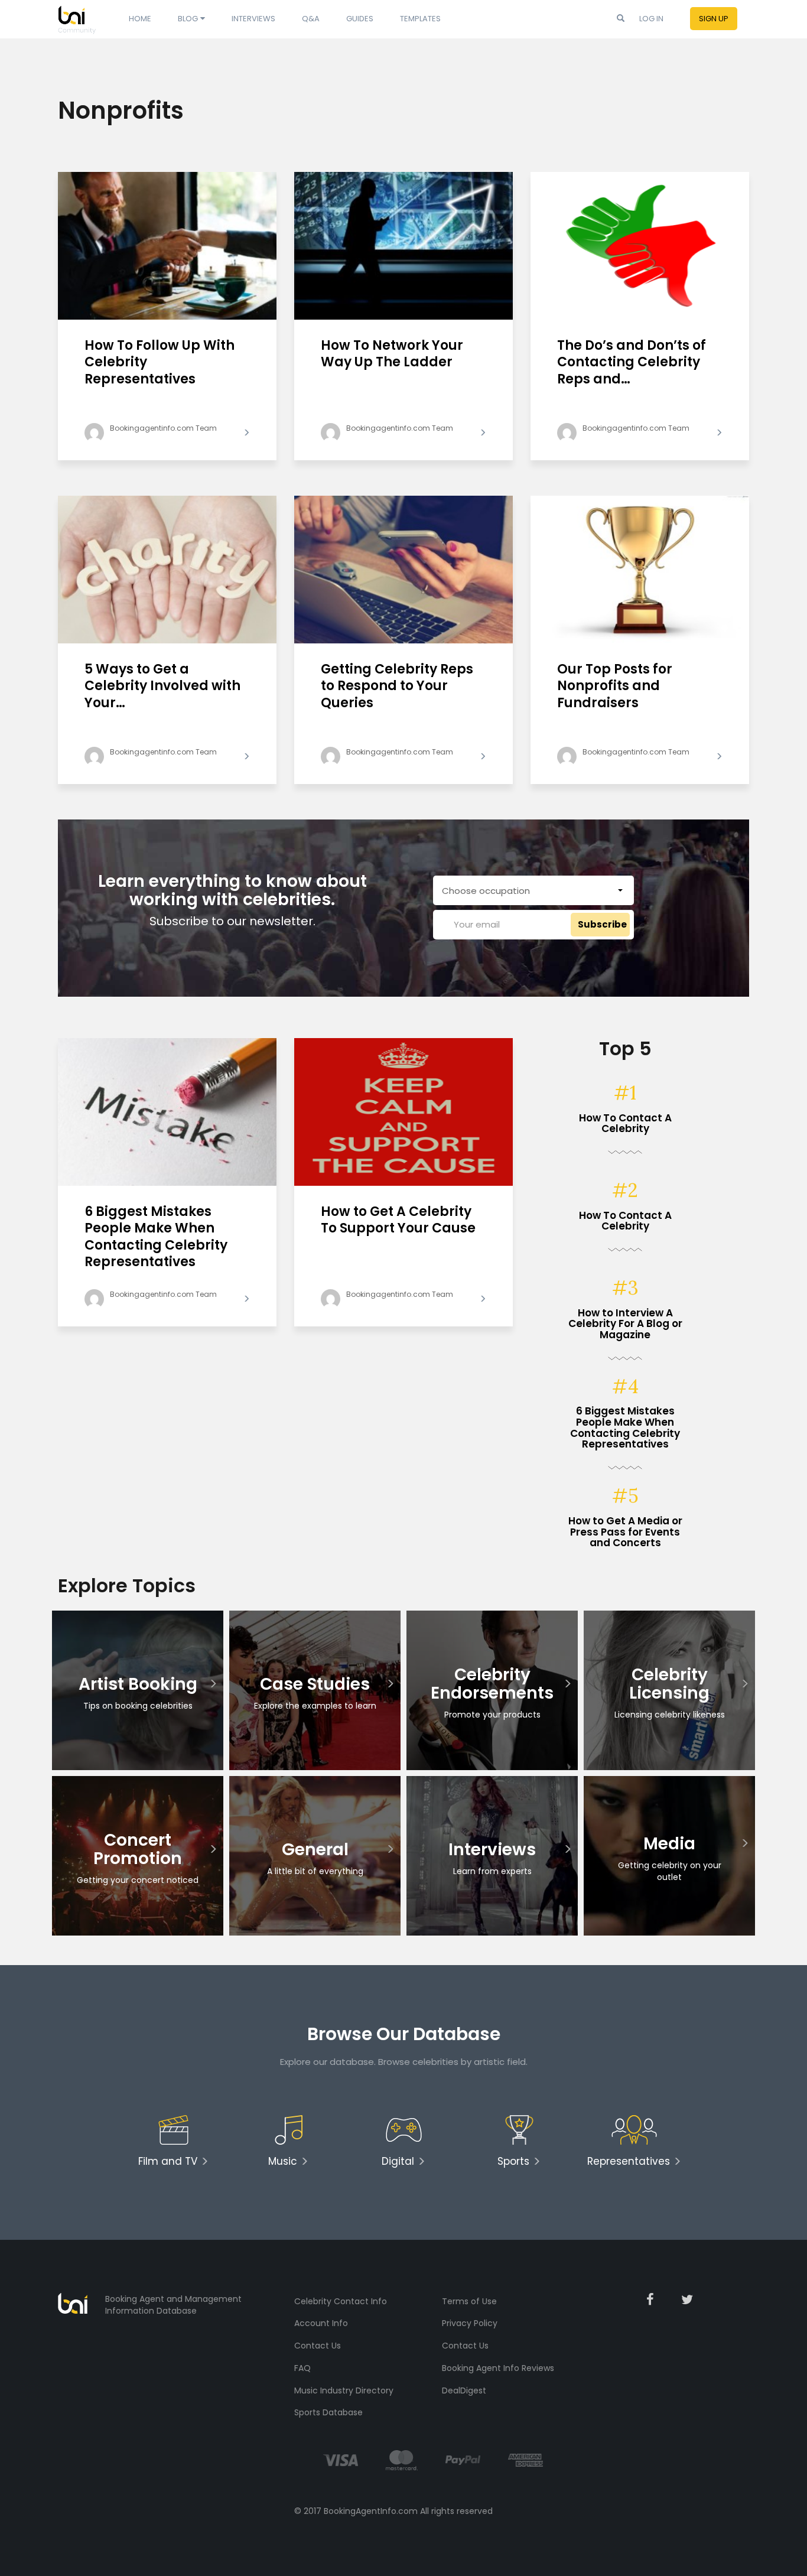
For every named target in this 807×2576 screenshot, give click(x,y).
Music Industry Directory (344, 2390)
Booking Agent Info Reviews (498, 2368)
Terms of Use (469, 2301)
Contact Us (318, 2346)
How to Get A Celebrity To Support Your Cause (398, 1221)
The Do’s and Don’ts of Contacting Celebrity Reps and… (632, 363)
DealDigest (464, 2390)
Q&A (311, 19)
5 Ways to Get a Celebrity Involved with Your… (162, 687)
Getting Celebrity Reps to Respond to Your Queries (397, 687)
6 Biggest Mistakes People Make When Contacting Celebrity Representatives (156, 1237)
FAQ (302, 2368)
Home (140, 19)
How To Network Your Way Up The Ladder (392, 354)
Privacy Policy (470, 2323)
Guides (360, 19)
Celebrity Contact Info (341, 2301)
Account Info (321, 2323)
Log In (651, 19)
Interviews (253, 19)
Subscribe (602, 924)
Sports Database (328, 2412)
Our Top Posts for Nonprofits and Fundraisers (615, 687)
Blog (188, 19)
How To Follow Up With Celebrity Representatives (160, 363)
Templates (420, 19)
